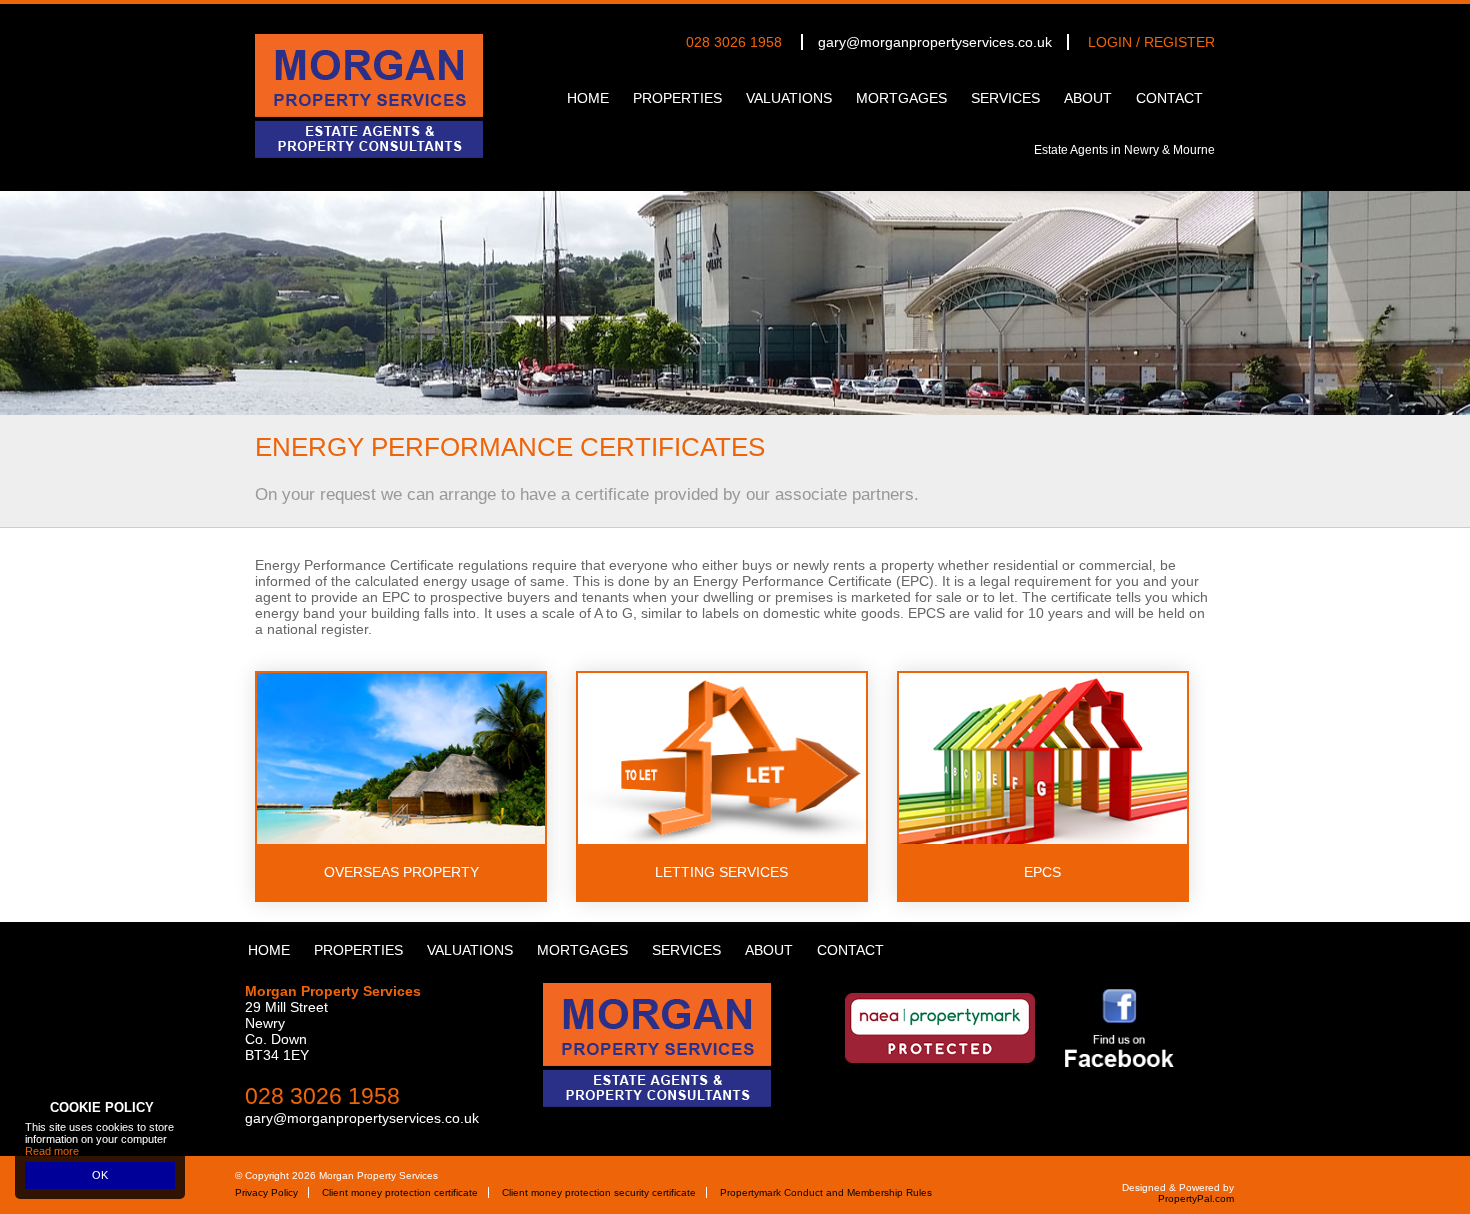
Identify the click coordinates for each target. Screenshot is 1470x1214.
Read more (52, 1151)
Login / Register (1151, 42)
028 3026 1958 (734, 42)
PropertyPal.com (1196, 1198)
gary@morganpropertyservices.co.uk (935, 42)
